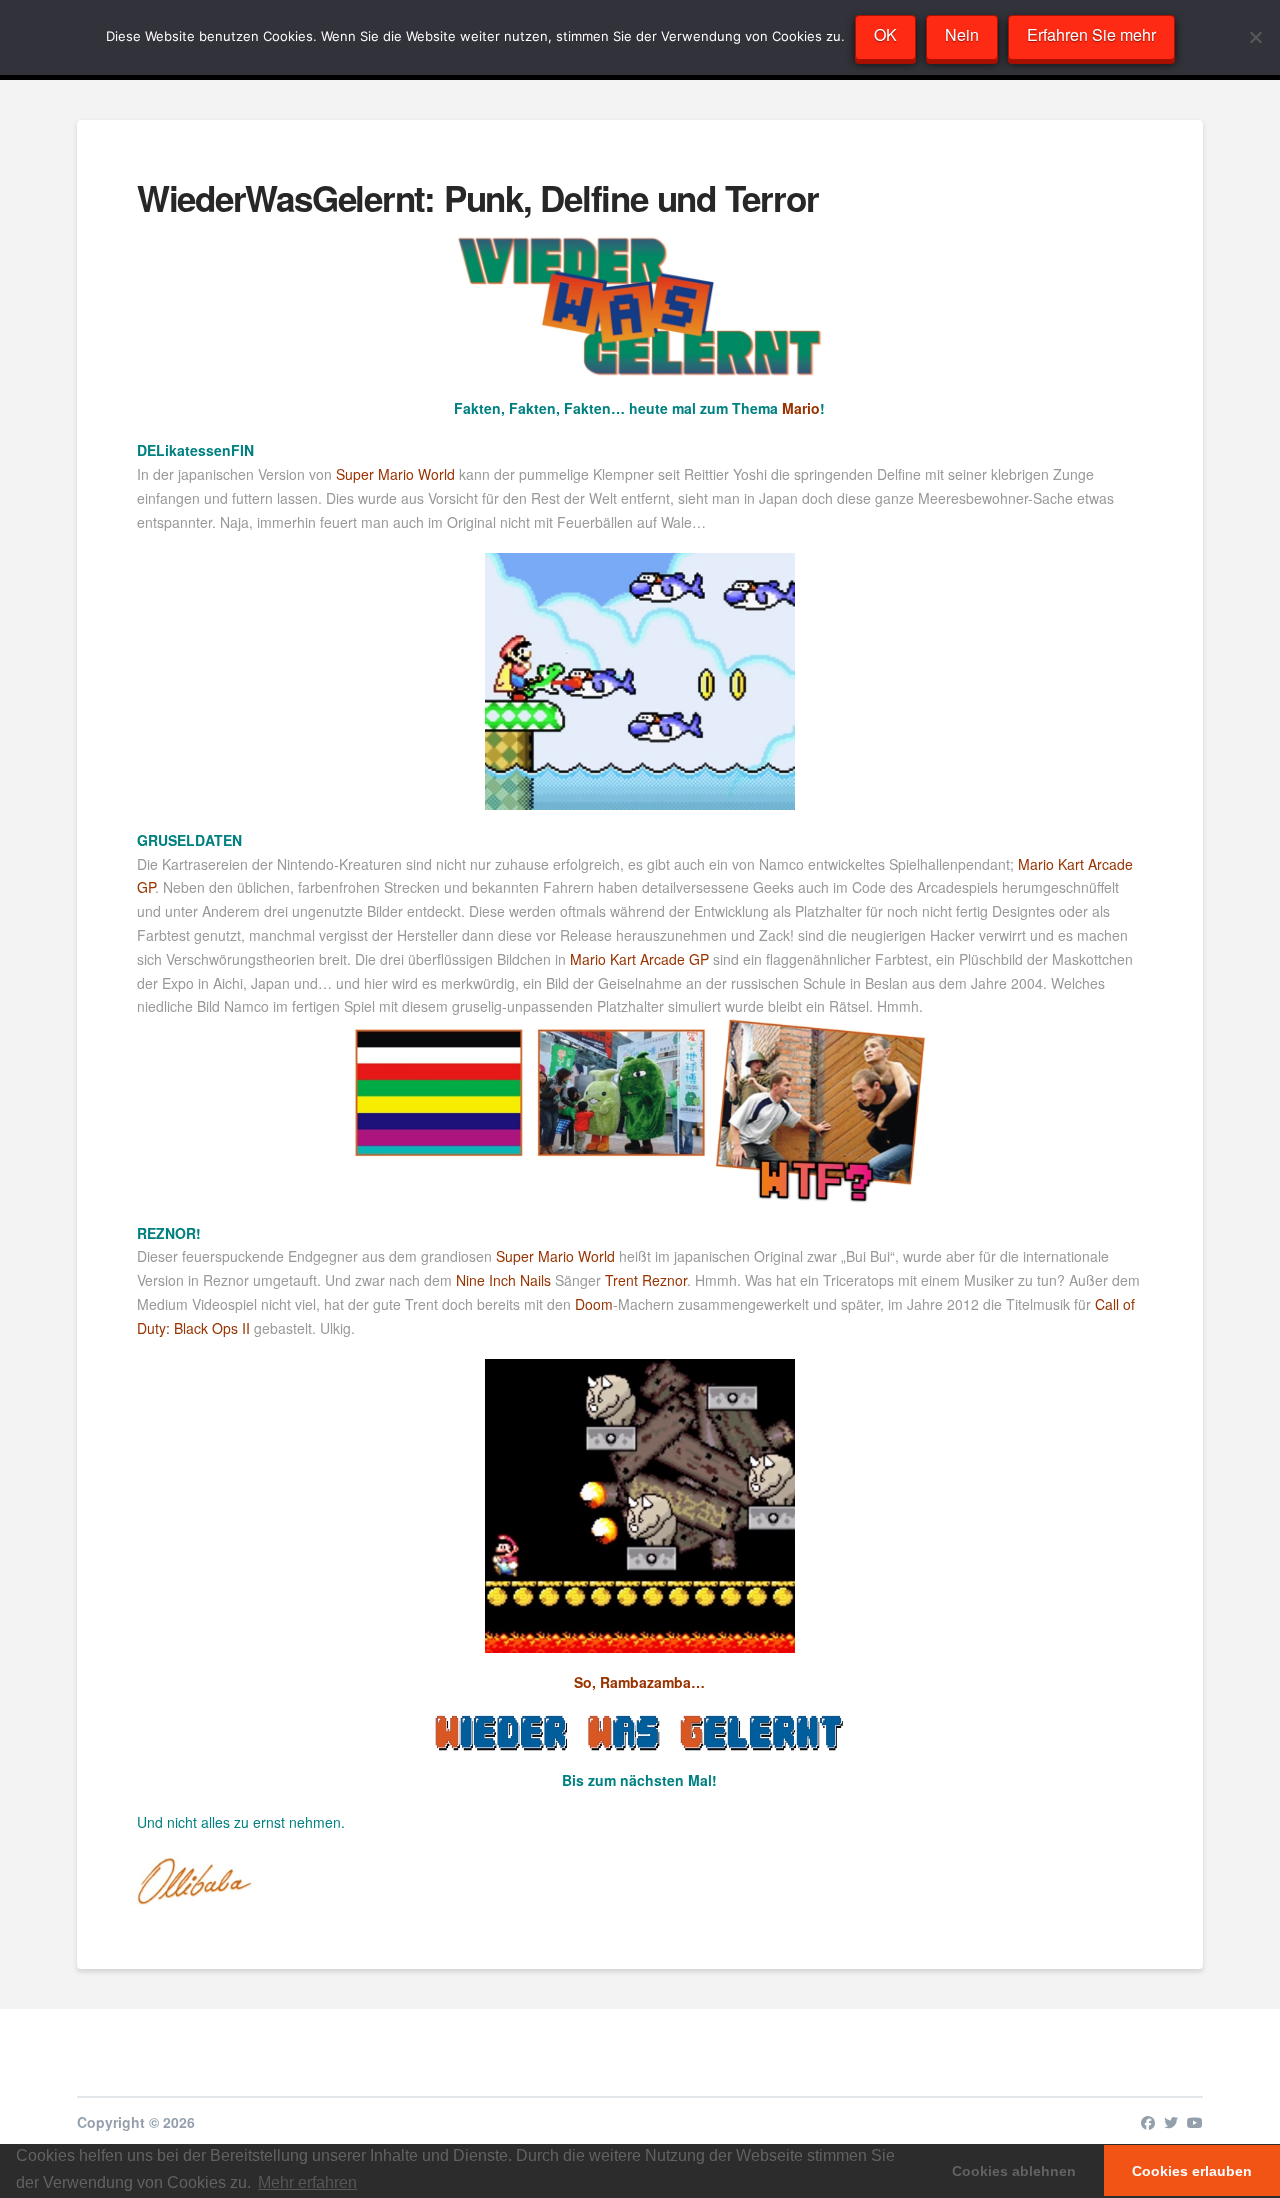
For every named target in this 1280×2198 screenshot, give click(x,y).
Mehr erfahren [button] (307, 2182)
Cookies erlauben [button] (1192, 2171)
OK (885, 34)
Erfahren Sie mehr (1091, 34)
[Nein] (1255, 37)
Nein (962, 34)
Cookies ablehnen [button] (1014, 2171)
